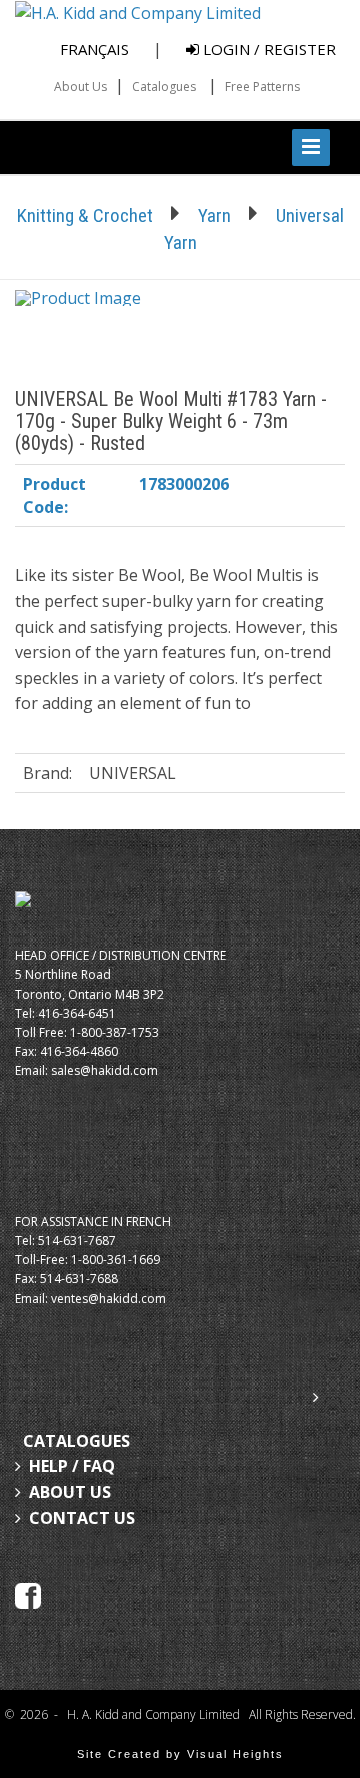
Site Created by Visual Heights (180, 1754)
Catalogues (164, 86)
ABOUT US (70, 1492)
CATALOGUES (76, 1441)
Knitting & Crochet (85, 215)
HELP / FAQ (72, 1466)
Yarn (214, 215)
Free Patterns (262, 86)
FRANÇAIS (94, 49)
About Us (80, 86)
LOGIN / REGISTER (267, 49)
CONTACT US (82, 1518)
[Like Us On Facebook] (28, 1594)
